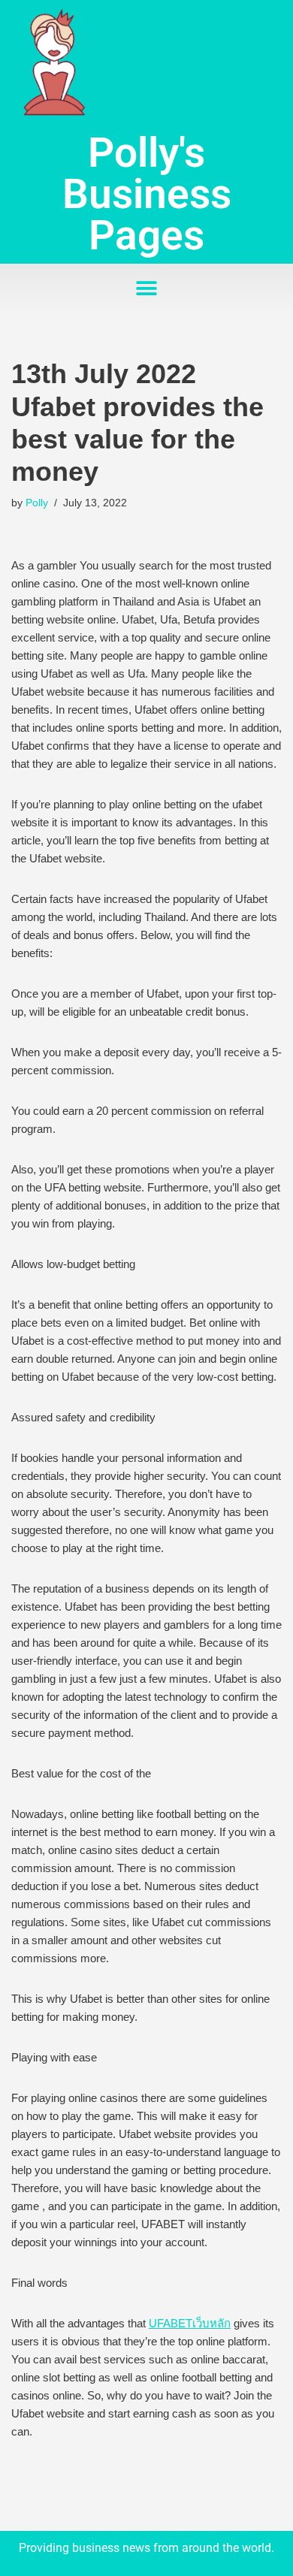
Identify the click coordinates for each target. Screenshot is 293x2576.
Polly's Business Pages (147, 194)
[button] (147, 288)
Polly (37, 503)
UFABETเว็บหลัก (190, 2323)
